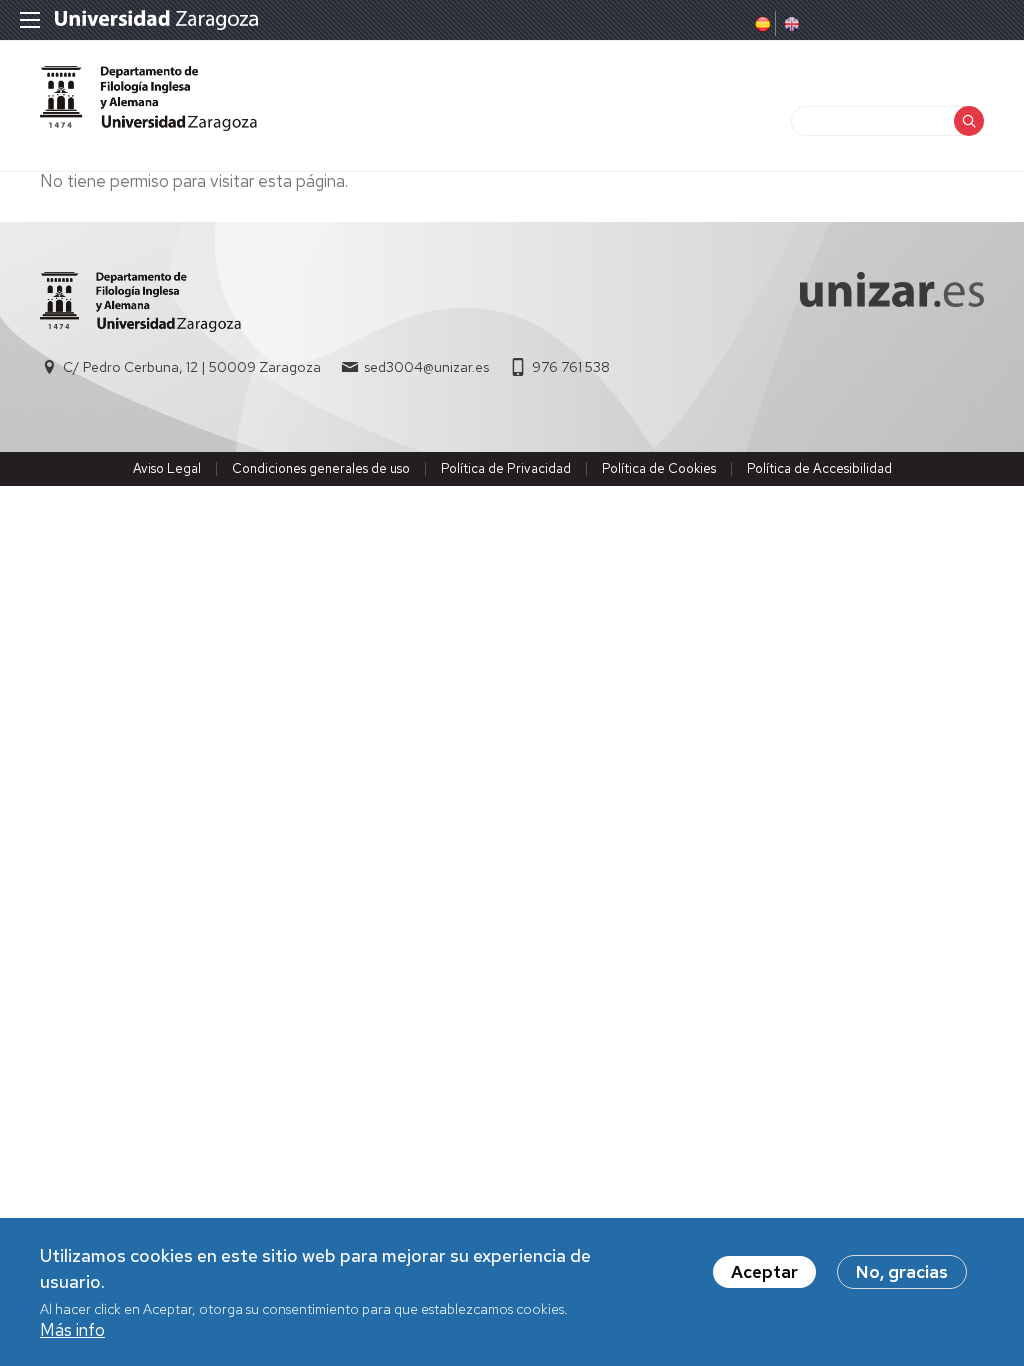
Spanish (761, 24)
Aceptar (764, 1272)
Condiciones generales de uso (321, 468)
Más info (72, 1330)
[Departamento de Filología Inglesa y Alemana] (148, 98)
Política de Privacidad (506, 468)
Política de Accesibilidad (819, 468)
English (790, 24)
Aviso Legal (167, 468)
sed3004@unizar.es (426, 367)
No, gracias (902, 1272)
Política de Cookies (659, 468)
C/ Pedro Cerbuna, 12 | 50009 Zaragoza (192, 367)
